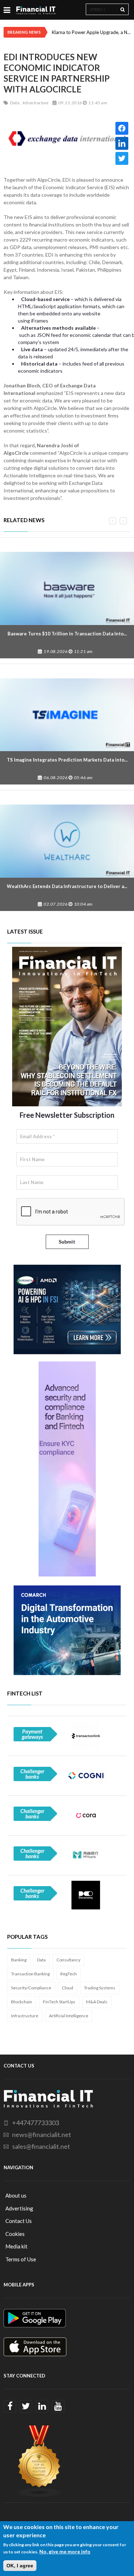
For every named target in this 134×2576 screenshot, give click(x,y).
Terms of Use (21, 2259)
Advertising (19, 2208)
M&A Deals (97, 2002)
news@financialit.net (42, 2134)
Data (41, 1960)
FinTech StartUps (59, 2002)
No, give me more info (65, 2551)
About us (16, 2195)
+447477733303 (36, 2123)
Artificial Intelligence (69, 2016)
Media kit (16, 2246)
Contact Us (19, 2221)
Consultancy (68, 1960)
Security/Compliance (31, 1988)
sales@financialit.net (41, 2146)
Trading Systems (100, 1988)
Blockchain (22, 2002)
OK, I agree (20, 2566)
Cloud (68, 1988)
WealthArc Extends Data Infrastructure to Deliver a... (67, 886)
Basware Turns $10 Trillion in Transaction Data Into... (67, 634)
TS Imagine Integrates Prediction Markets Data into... (67, 760)
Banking (19, 1960)
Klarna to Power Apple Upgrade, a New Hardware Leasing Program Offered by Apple (91, 32)
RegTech (69, 1974)
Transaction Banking (30, 1974)
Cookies (15, 2234)
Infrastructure (25, 2016)
